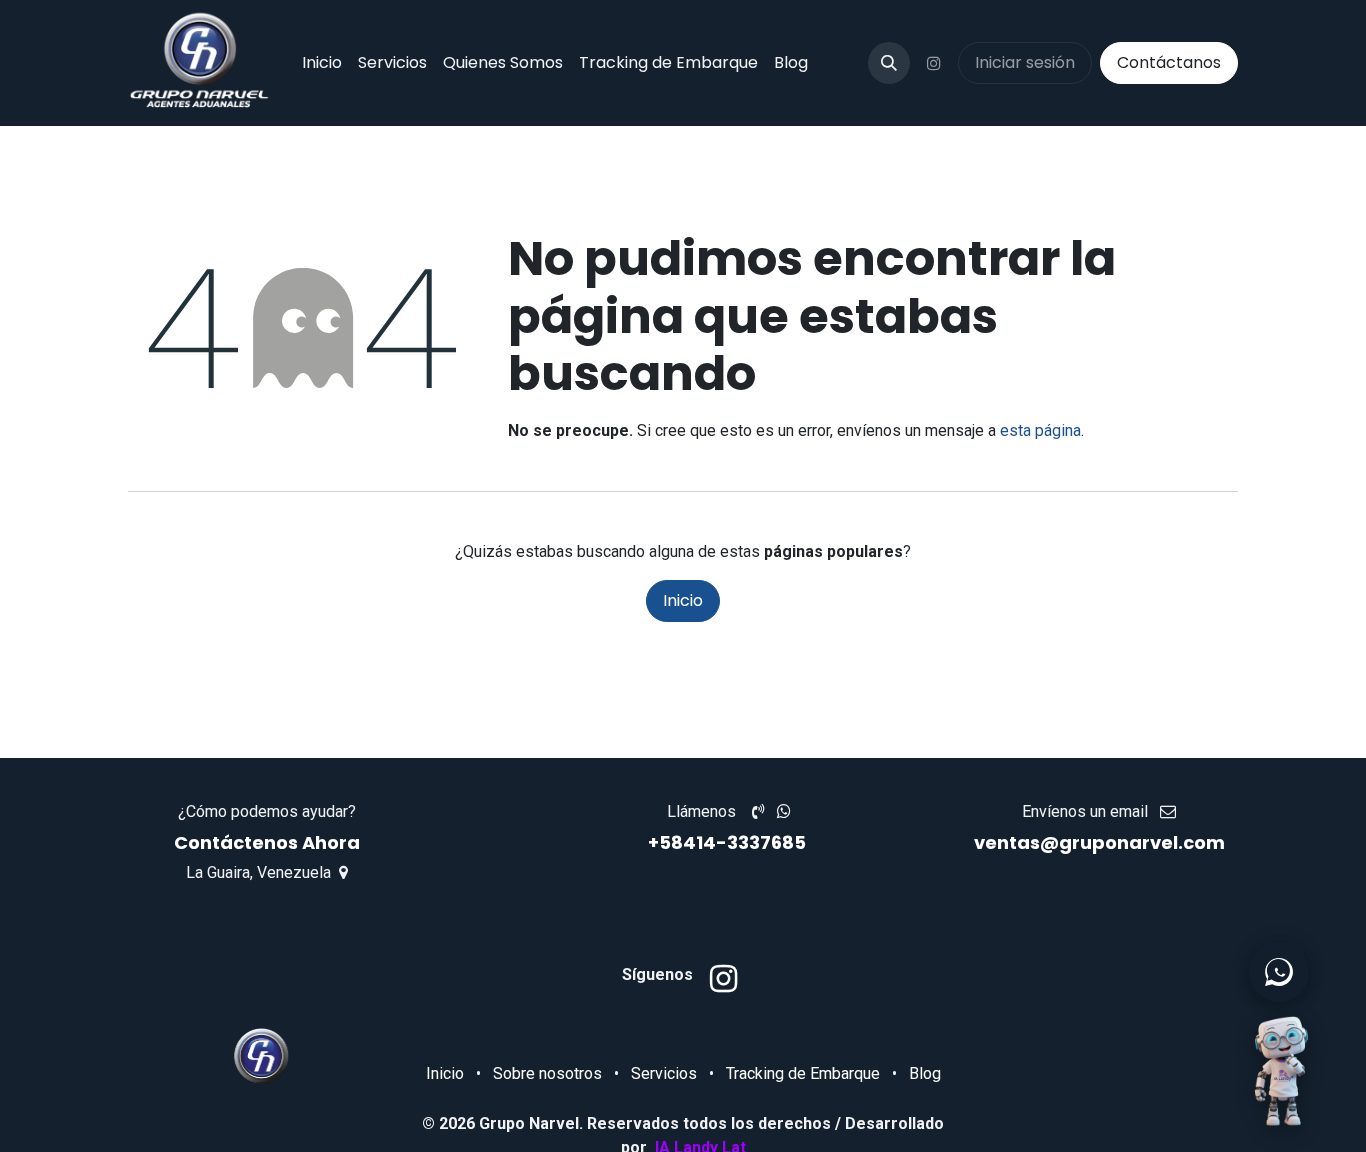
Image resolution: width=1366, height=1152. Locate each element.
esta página (1040, 430)
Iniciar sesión (1025, 62)
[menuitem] (322, 63)
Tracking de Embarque (803, 1073)
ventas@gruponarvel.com (1099, 842)
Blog (925, 1073)
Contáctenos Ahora (267, 842)
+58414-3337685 (729, 842)
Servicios (664, 1073)
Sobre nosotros (547, 1073)
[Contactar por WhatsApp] (1279, 972)
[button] (889, 63)
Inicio (683, 600)
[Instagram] (934, 63)
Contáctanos (1169, 62)
